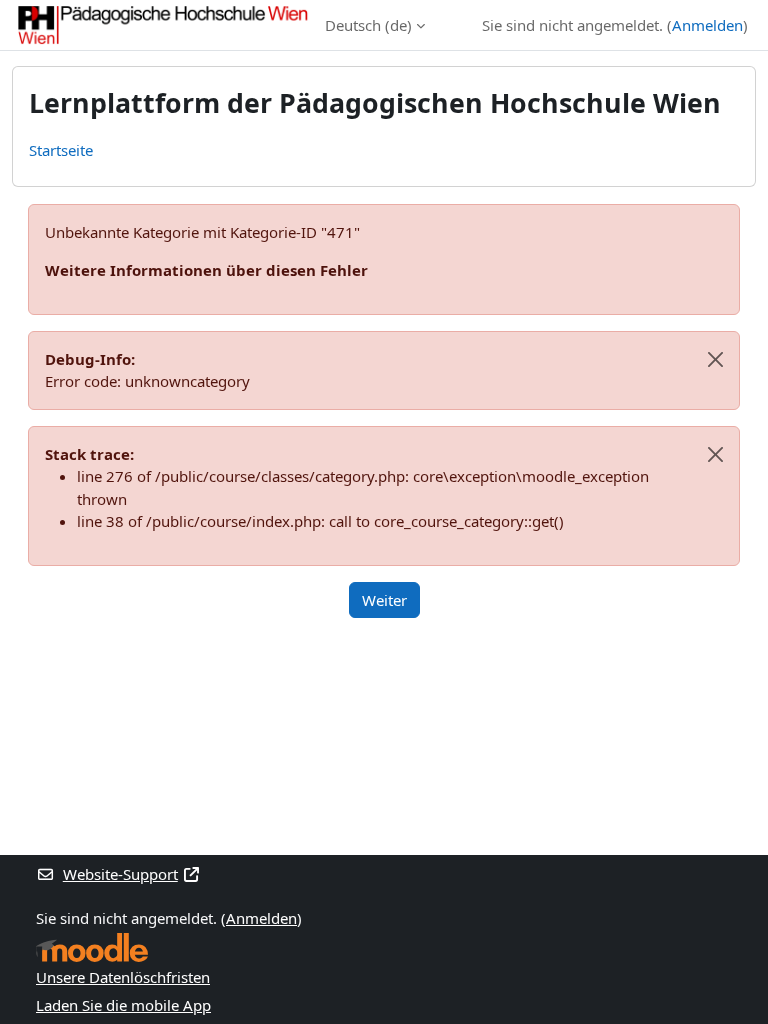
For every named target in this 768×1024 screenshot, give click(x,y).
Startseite (61, 150)
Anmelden (707, 25)
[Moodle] (92, 947)
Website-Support (120, 874)
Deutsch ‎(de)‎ (368, 25)
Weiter (384, 600)
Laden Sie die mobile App (123, 1005)
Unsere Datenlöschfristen (123, 977)
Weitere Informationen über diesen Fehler (206, 270)
